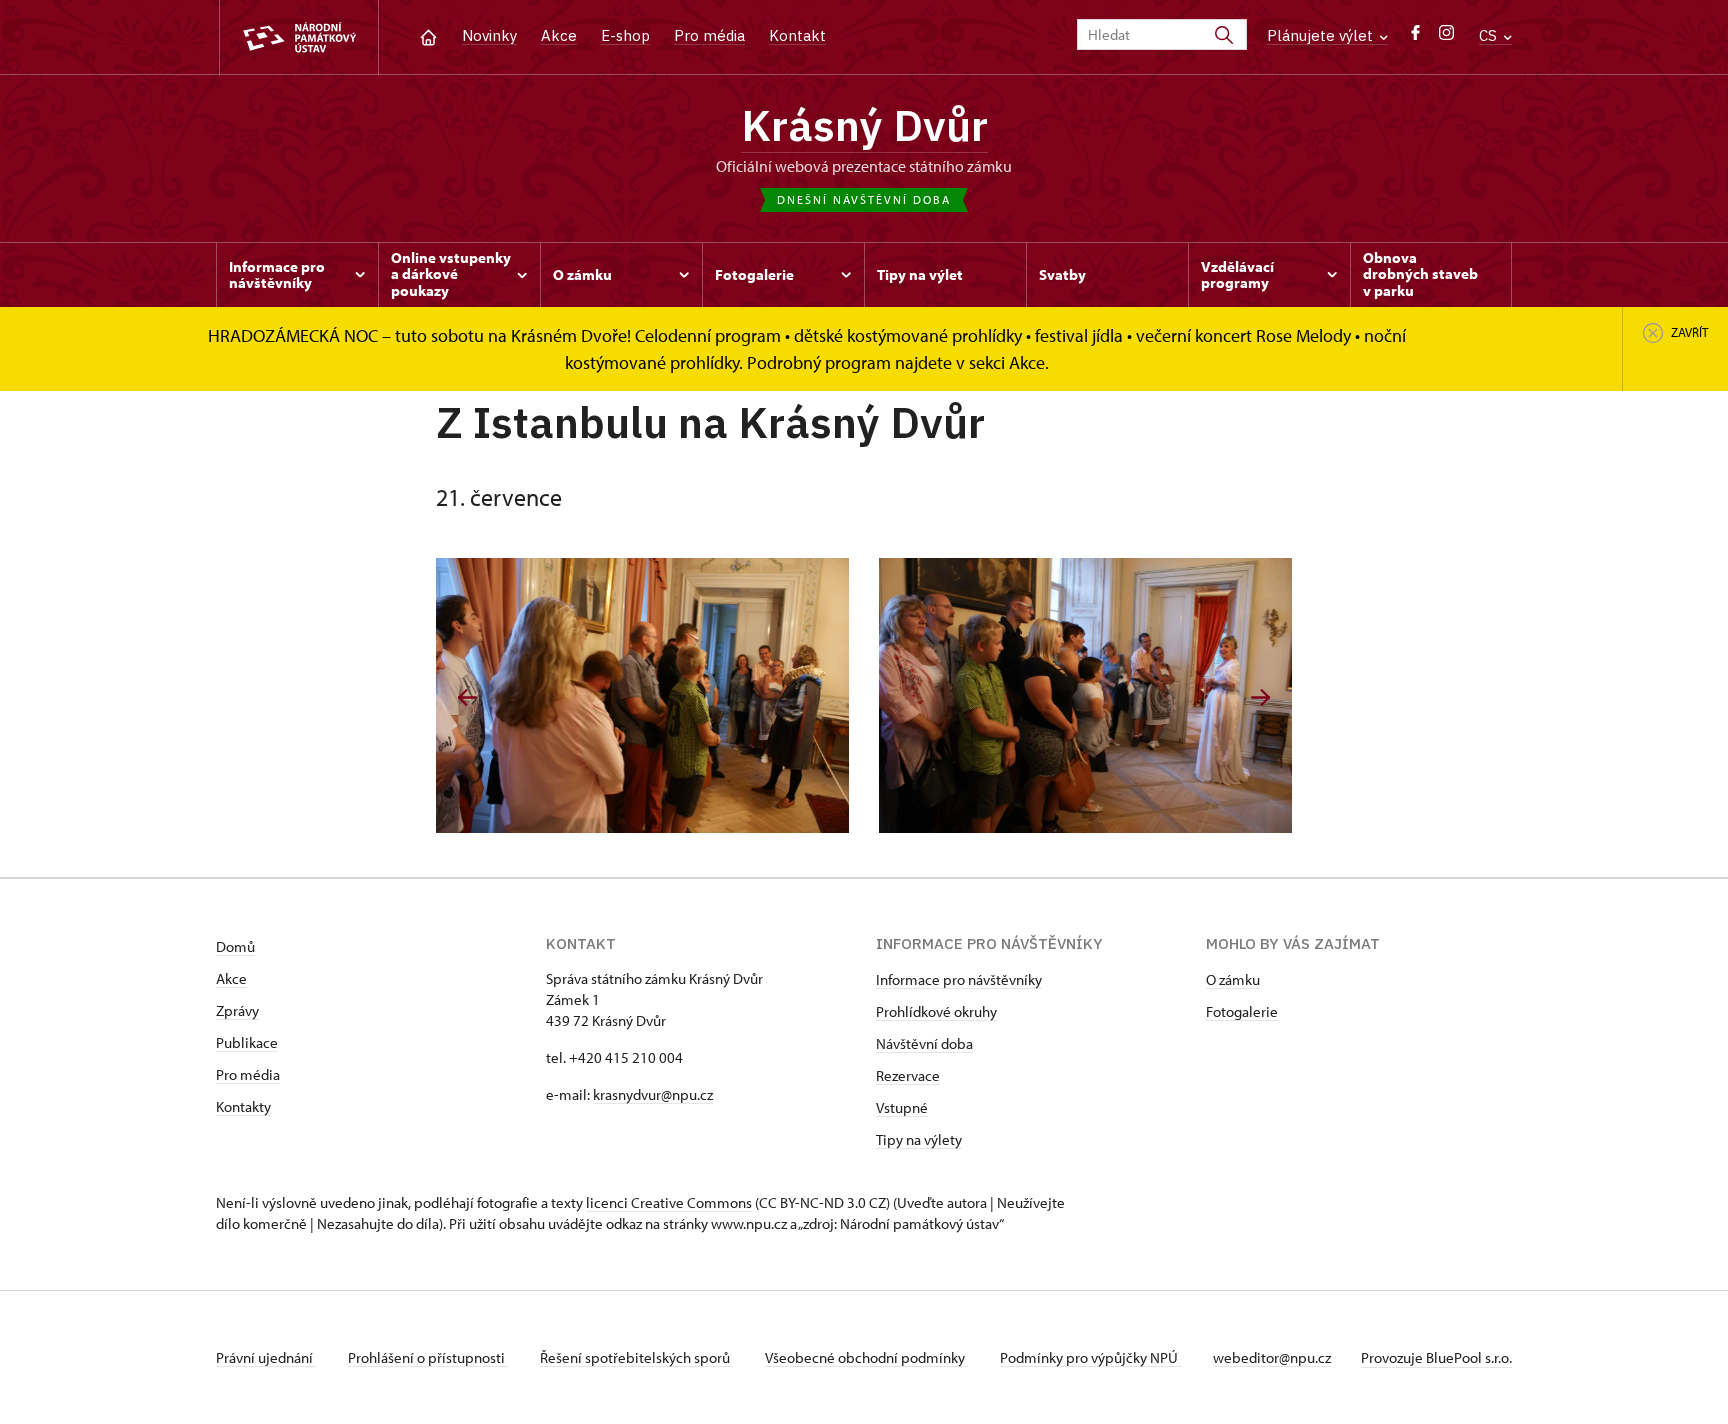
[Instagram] (1446, 37)
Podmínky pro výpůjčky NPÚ (1090, 1357)
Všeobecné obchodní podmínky (866, 1357)
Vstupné (902, 1107)
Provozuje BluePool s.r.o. (1436, 1357)
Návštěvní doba (924, 1043)
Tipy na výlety (919, 1139)
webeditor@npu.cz (1272, 1357)
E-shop (625, 35)
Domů (235, 946)
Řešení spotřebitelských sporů (636, 1357)
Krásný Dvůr (864, 125)
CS (1490, 35)
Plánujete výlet (1322, 35)
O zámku (1233, 979)
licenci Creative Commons (669, 1202)
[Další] (1260, 697)
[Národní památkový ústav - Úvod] (299, 37)
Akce (559, 35)
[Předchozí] (467, 697)
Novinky (489, 35)
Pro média (709, 35)
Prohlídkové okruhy (936, 1011)
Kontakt (797, 35)
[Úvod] (428, 35)
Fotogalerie (1242, 1011)
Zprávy (237, 1010)
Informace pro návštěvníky (959, 979)
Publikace (247, 1042)
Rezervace (908, 1075)
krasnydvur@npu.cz (653, 1094)
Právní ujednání (266, 1357)
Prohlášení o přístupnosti (428, 1357)
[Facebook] (1415, 37)
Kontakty (243, 1106)
